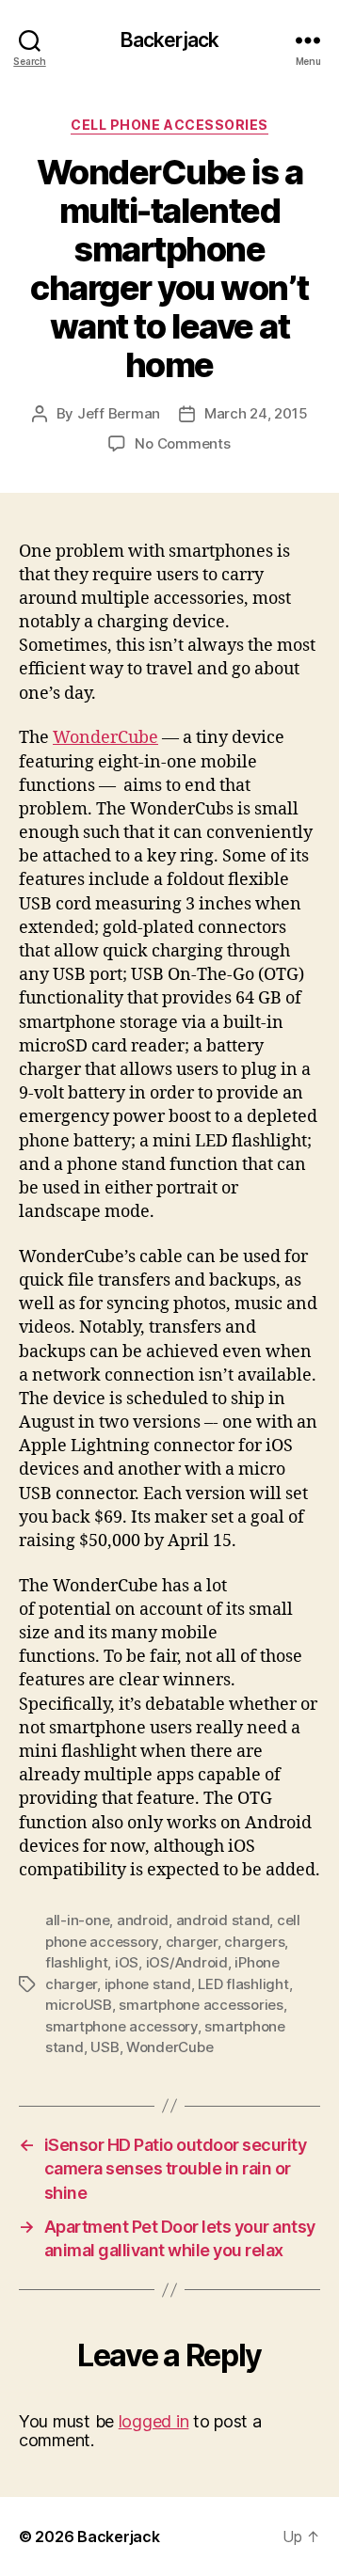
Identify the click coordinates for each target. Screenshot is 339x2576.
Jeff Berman (119, 413)
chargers (254, 1942)
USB (105, 2047)
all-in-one (77, 1920)
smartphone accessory (121, 2026)
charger (192, 1942)
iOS (127, 1962)
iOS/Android (187, 1962)
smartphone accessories (201, 2005)
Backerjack (169, 40)
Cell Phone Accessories (169, 125)
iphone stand (148, 1984)
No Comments (182, 443)
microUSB (79, 2005)
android (143, 1920)
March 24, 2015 (256, 413)
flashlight (76, 1962)
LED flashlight (243, 1984)
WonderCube (105, 738)
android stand (223, 1920)
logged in (154, 2421)
